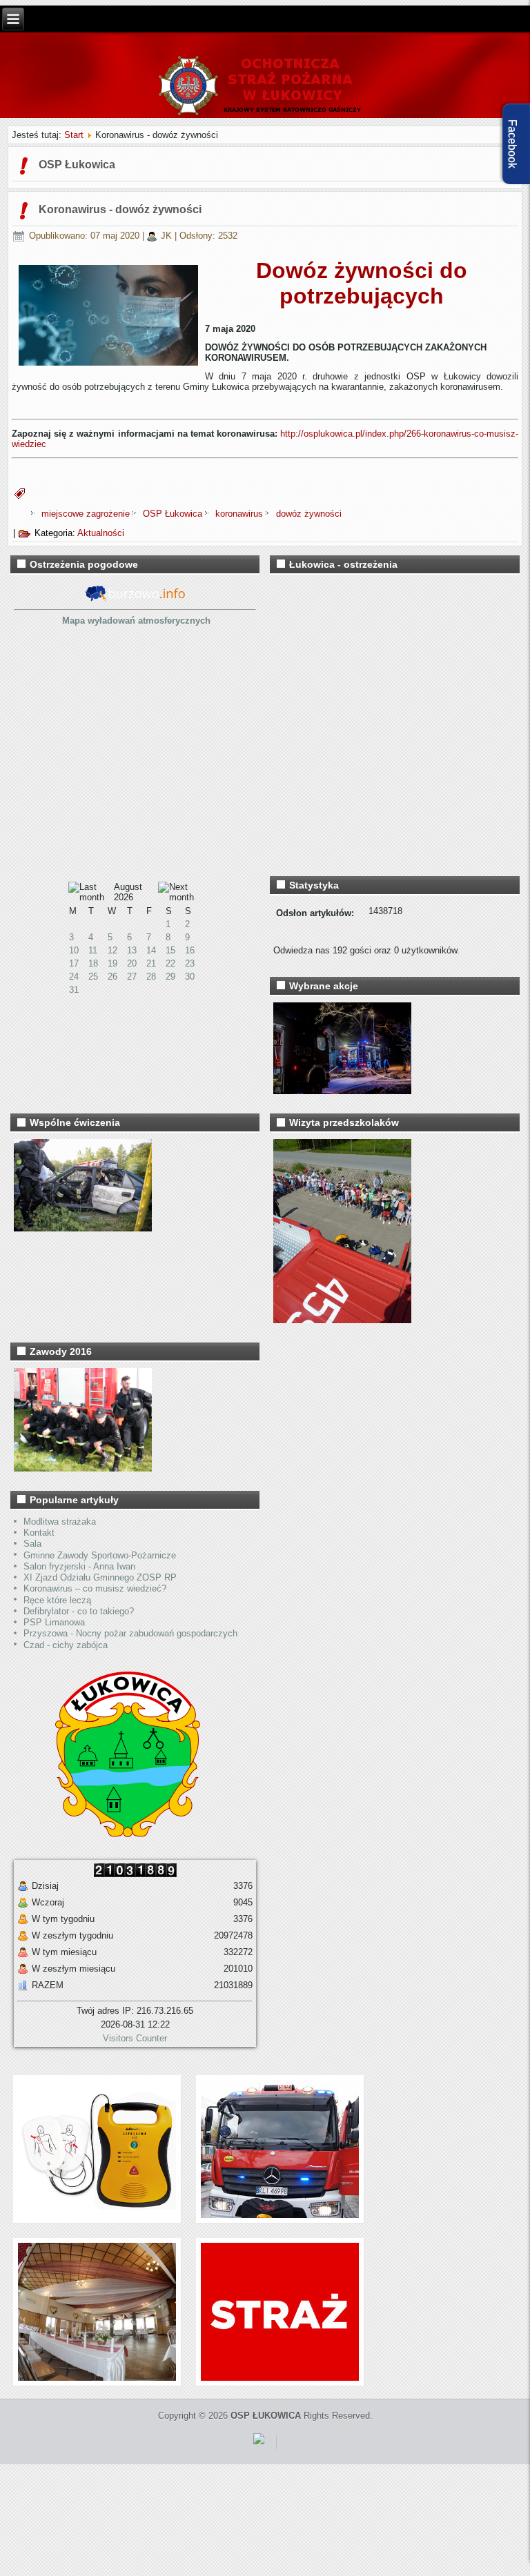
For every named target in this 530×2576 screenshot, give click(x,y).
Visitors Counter (135, 2038)
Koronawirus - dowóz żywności (120, 209)
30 (190, 977)
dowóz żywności (309, 514)
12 (112, 950)
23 (190, 963)
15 (170, 950)
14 (151, 950)
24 (74, 977)
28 (151, 977)
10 (74, 950)
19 (112, 963)
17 (74, 963)
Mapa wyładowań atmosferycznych (136, 621)
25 (93, 977)
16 (190, 950)
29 (170, 977)
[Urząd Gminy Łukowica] (121, 1834)
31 (74, 990)
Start (74, 135)
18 (93, 963)
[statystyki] (259, 2447)
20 (132, 963)
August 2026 (128, 892)
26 (112, 977)
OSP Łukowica (174, 514)
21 (151, 963)
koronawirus (241, 514)
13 (132, 950)
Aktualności (101, 533)
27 (132, 977)
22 (170, 963)
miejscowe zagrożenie (87, 514)
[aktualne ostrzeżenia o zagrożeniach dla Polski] (135, 600)
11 (93, 950)
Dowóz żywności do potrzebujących (362, 283)
